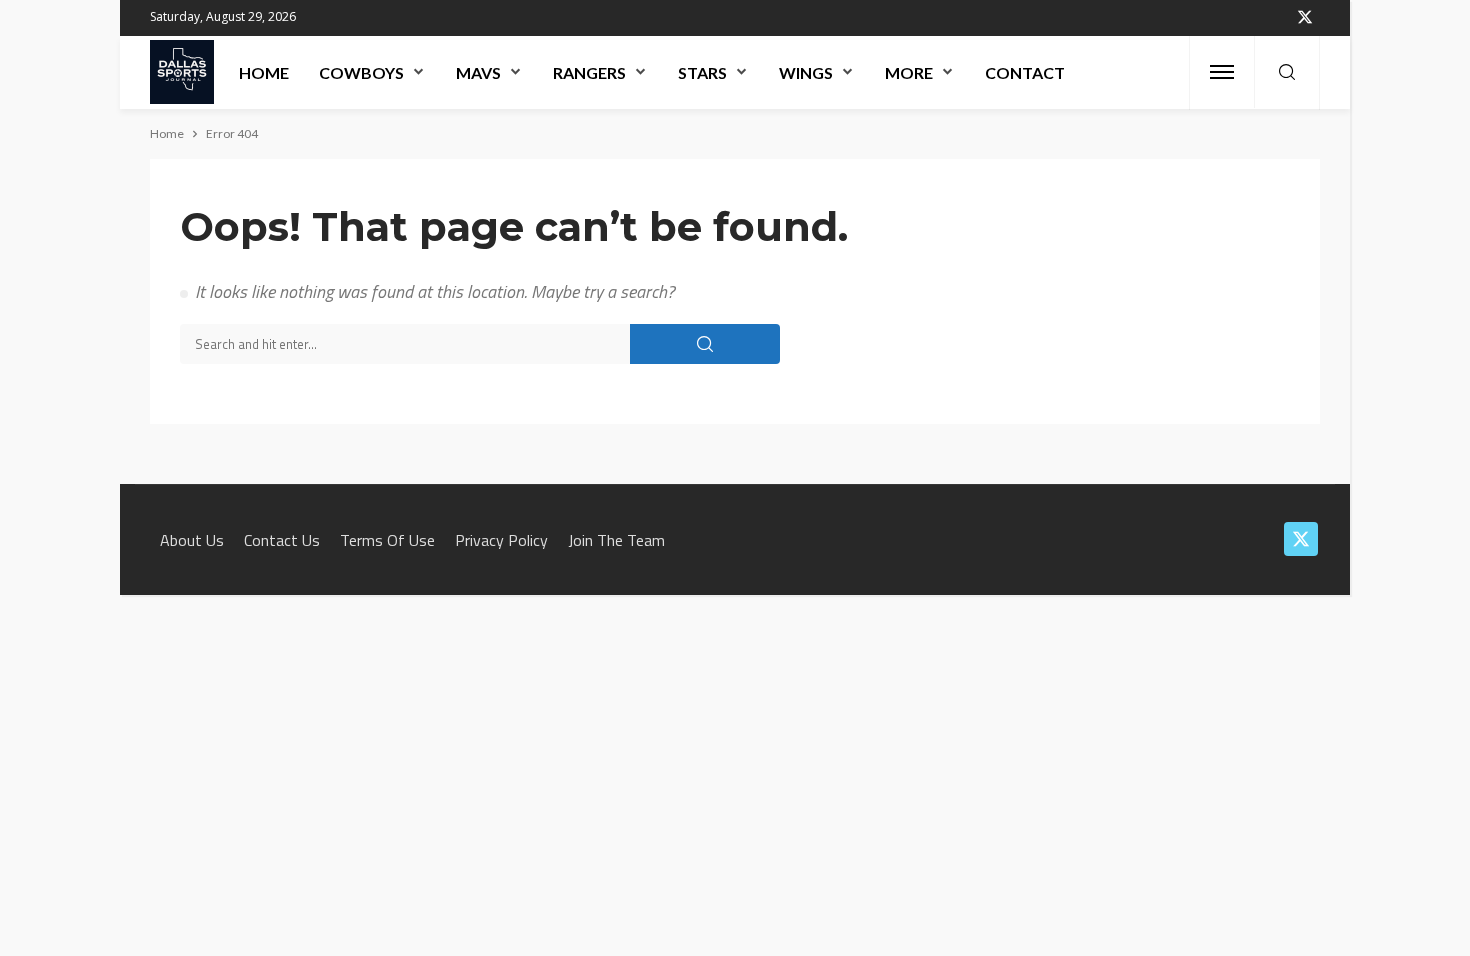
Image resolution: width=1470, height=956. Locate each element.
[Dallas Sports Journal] (182, 72)
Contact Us (282, 540)
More (909, 72)
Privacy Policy (501, 540)
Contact (1025, 72)
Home (264, 72)
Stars (702, 72)
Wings (806, 72)
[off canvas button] (1222, 72)
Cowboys (361, 72)
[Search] (1287, 73)
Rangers (589, 72)
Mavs (478, 72)
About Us (192, 540)
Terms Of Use (387, 540)
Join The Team (616, 540)
